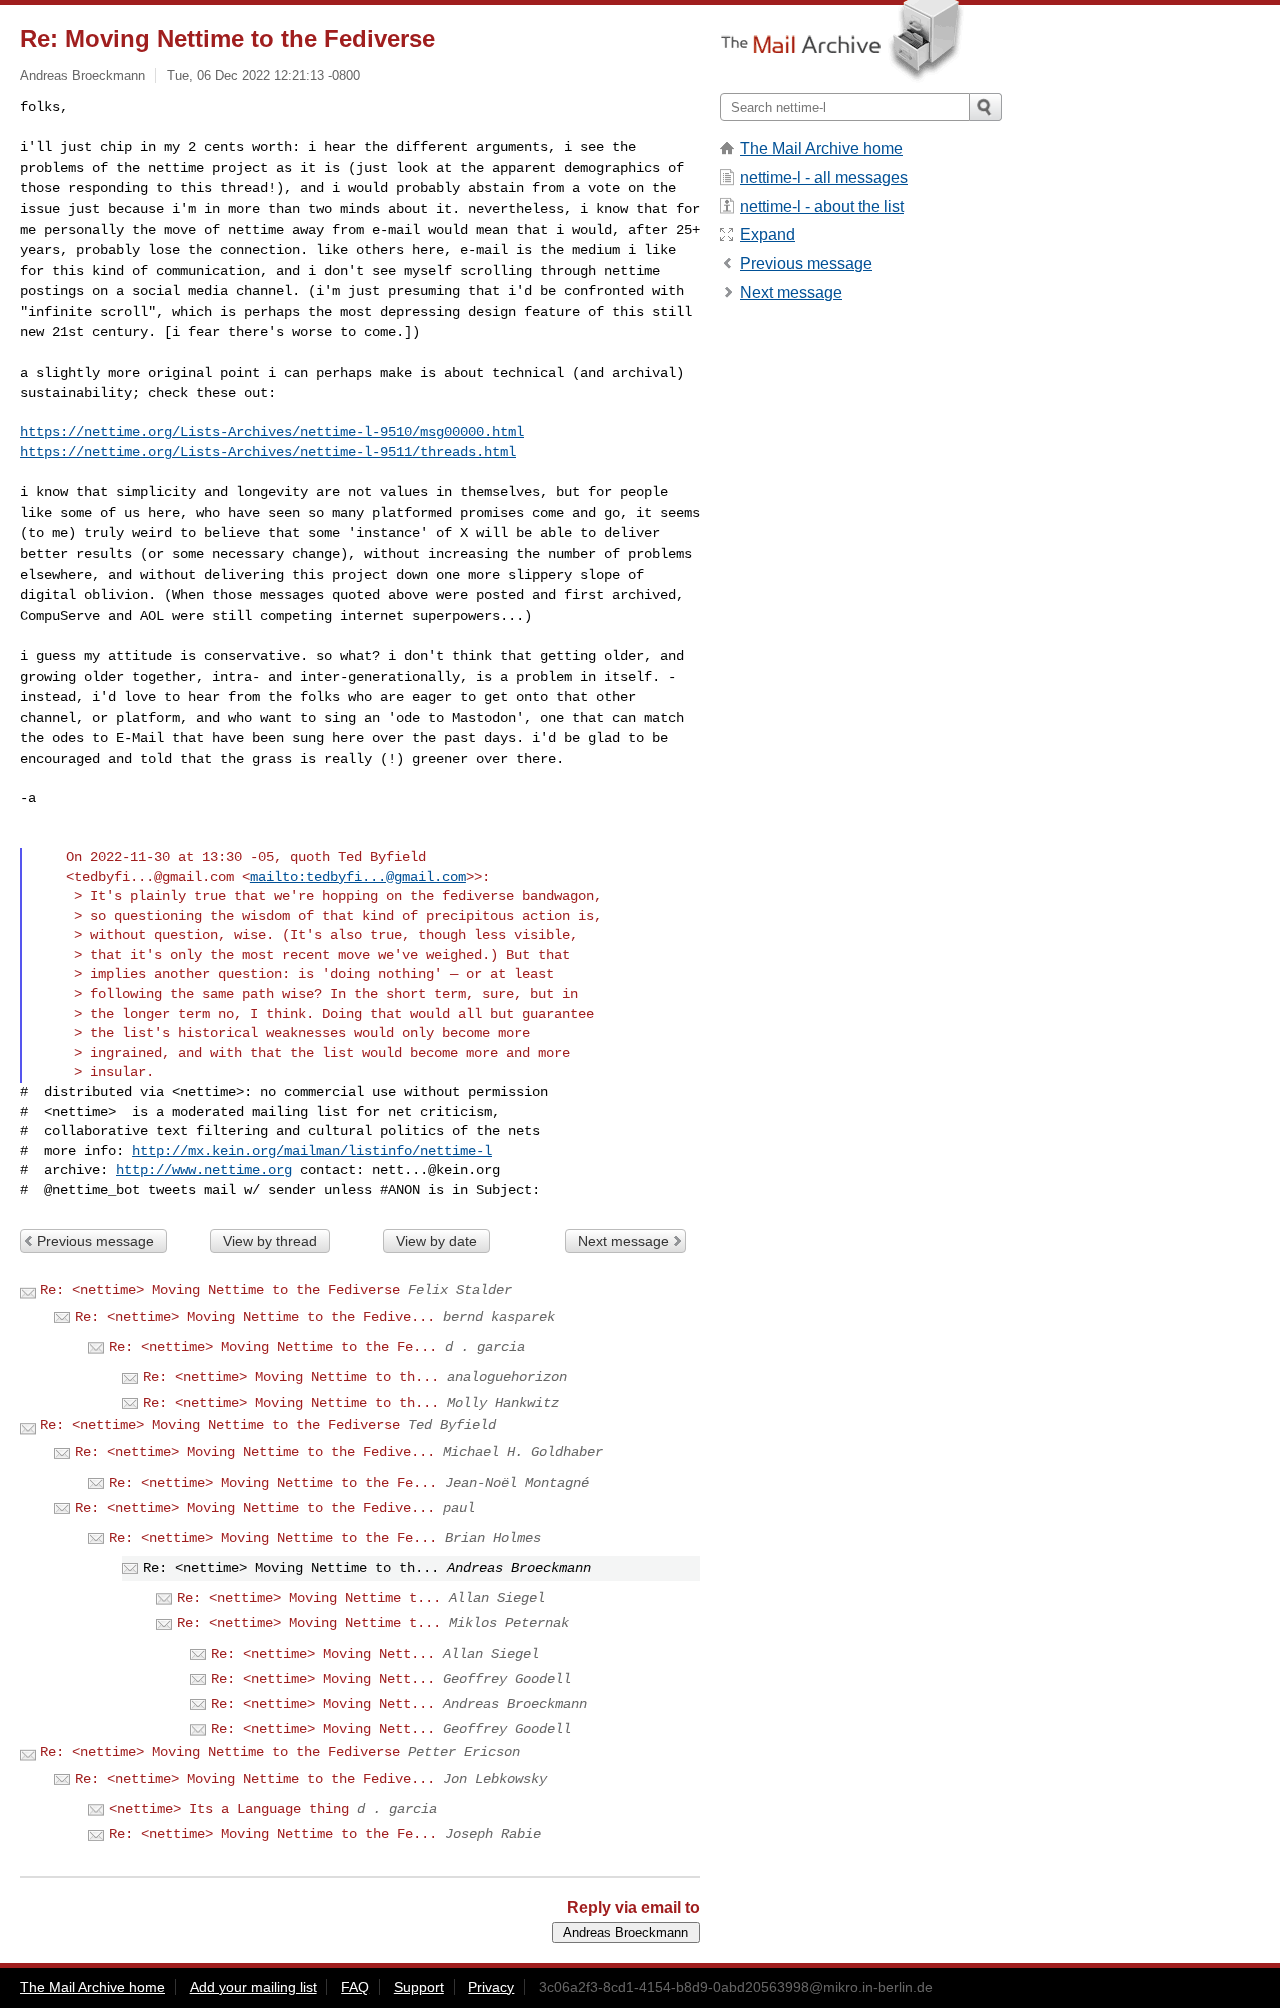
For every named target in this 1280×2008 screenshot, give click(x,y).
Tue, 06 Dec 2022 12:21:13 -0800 (263, 75)
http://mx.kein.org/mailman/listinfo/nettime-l (312, 1151)
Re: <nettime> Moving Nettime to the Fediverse (220, 1290)
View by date (436, 1241)
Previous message (95, 1241)
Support (419, 1987)
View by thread (270, 1241)
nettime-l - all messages (824, 177)
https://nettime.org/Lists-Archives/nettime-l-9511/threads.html (268, 452)
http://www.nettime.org (204, 1170)
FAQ (355, 1987)
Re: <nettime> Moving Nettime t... (309, 1598)
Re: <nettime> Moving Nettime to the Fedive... (255, 1317)
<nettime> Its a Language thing (229, 1809)
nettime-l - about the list (822, 206)
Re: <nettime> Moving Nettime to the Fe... (273, 1347)
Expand (767, 234)
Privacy (491, 1987)
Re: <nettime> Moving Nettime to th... (291, 1377)
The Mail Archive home (821, 148)
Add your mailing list (253, 1987)
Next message (623, 1241)
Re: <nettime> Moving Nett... (323, 1654)
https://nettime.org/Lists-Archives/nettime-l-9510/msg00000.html (272, 432)
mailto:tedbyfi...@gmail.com (358, 877)
